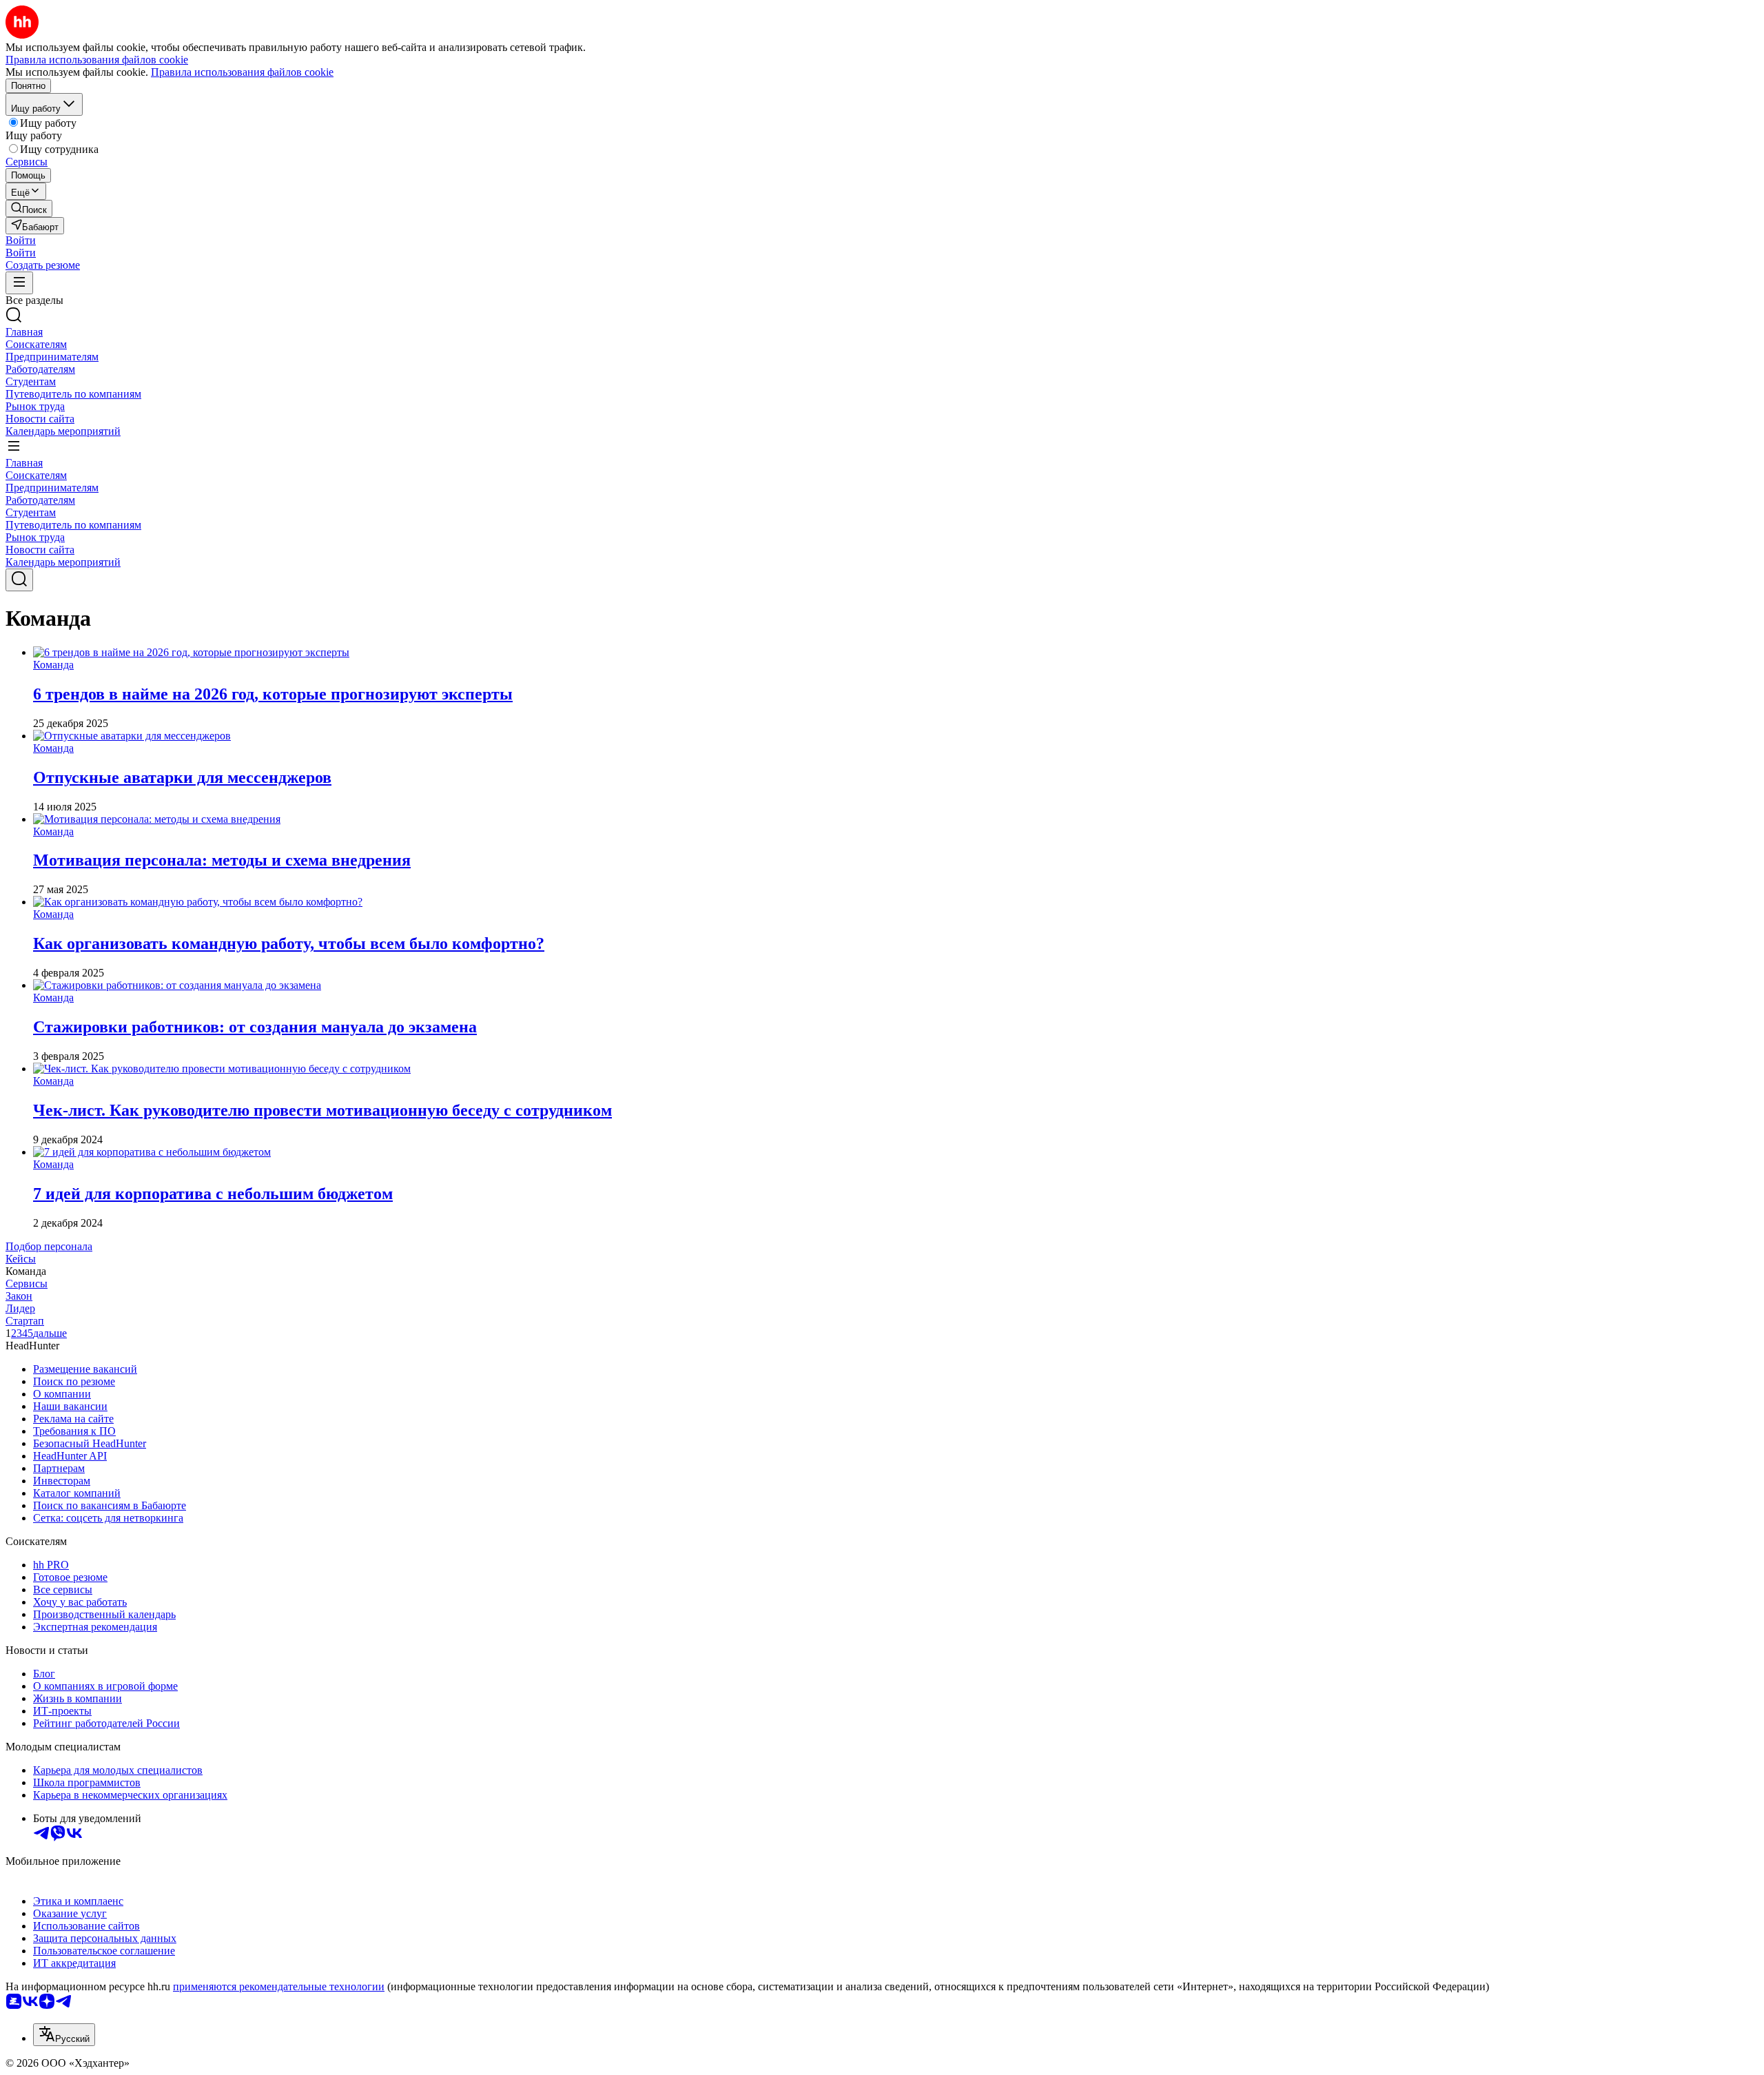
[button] (21, 240)
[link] (29, 208)
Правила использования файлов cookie (242, 72)
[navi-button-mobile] (19, 283)
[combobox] (64, 2035)
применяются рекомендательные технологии (279, 1986)
